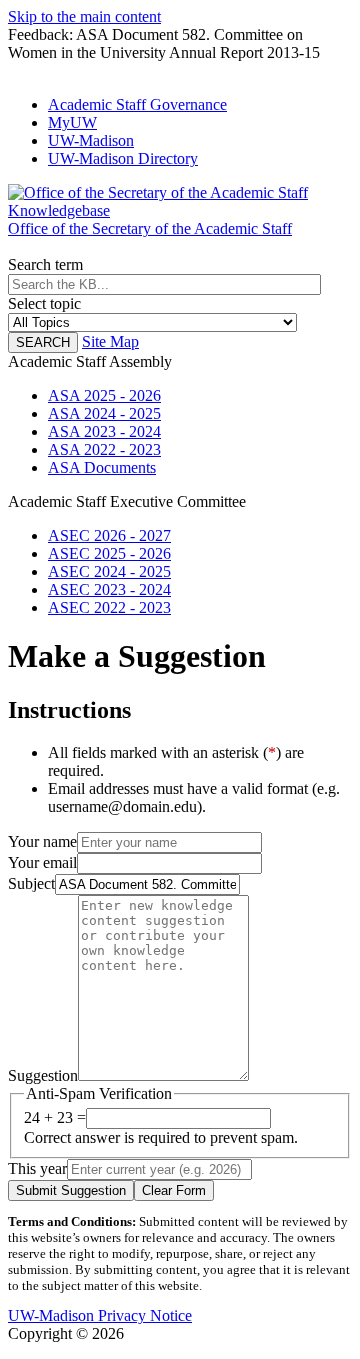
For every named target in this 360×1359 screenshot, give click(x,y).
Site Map (110, 341)
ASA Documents (102, 467)
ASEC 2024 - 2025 (109, 571)
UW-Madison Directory (123, 158)
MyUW (72, 122)
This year (37, 1168)
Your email (42, 862)
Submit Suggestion (71, 1190)
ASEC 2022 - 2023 (109, 607)
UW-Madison (91, 140)
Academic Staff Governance (137, 104)
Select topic (44, 303)
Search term (45, 264)
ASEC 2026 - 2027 (109, 535)
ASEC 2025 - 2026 (109, 553)
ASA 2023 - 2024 (104, 431)
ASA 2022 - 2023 (104, 449)
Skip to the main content (84, 16)
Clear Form (174, 1190)
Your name (42, 841)
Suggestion (43, 1075)
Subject (31, 883)
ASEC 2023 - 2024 (109, 589)
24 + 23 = (55, 1117)
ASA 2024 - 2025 (104, 413)
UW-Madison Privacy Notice (100, 1315)
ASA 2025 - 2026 (104, 395)
